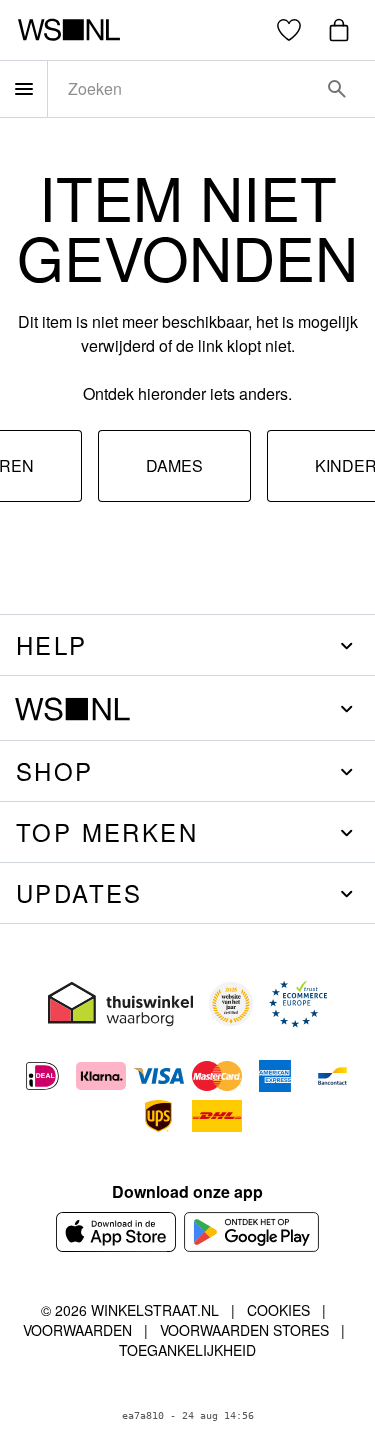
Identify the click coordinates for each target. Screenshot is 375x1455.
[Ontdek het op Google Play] (251, 1232)
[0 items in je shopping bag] (339, 30)
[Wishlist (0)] (289, 30)
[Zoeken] (337, 89)
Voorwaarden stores (244, 1330)
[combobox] (183, 89)
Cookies (278, 1310)
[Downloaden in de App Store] (116, 1232)
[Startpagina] (68, 30)
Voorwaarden (77, 1330)
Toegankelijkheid (187, 1350)
